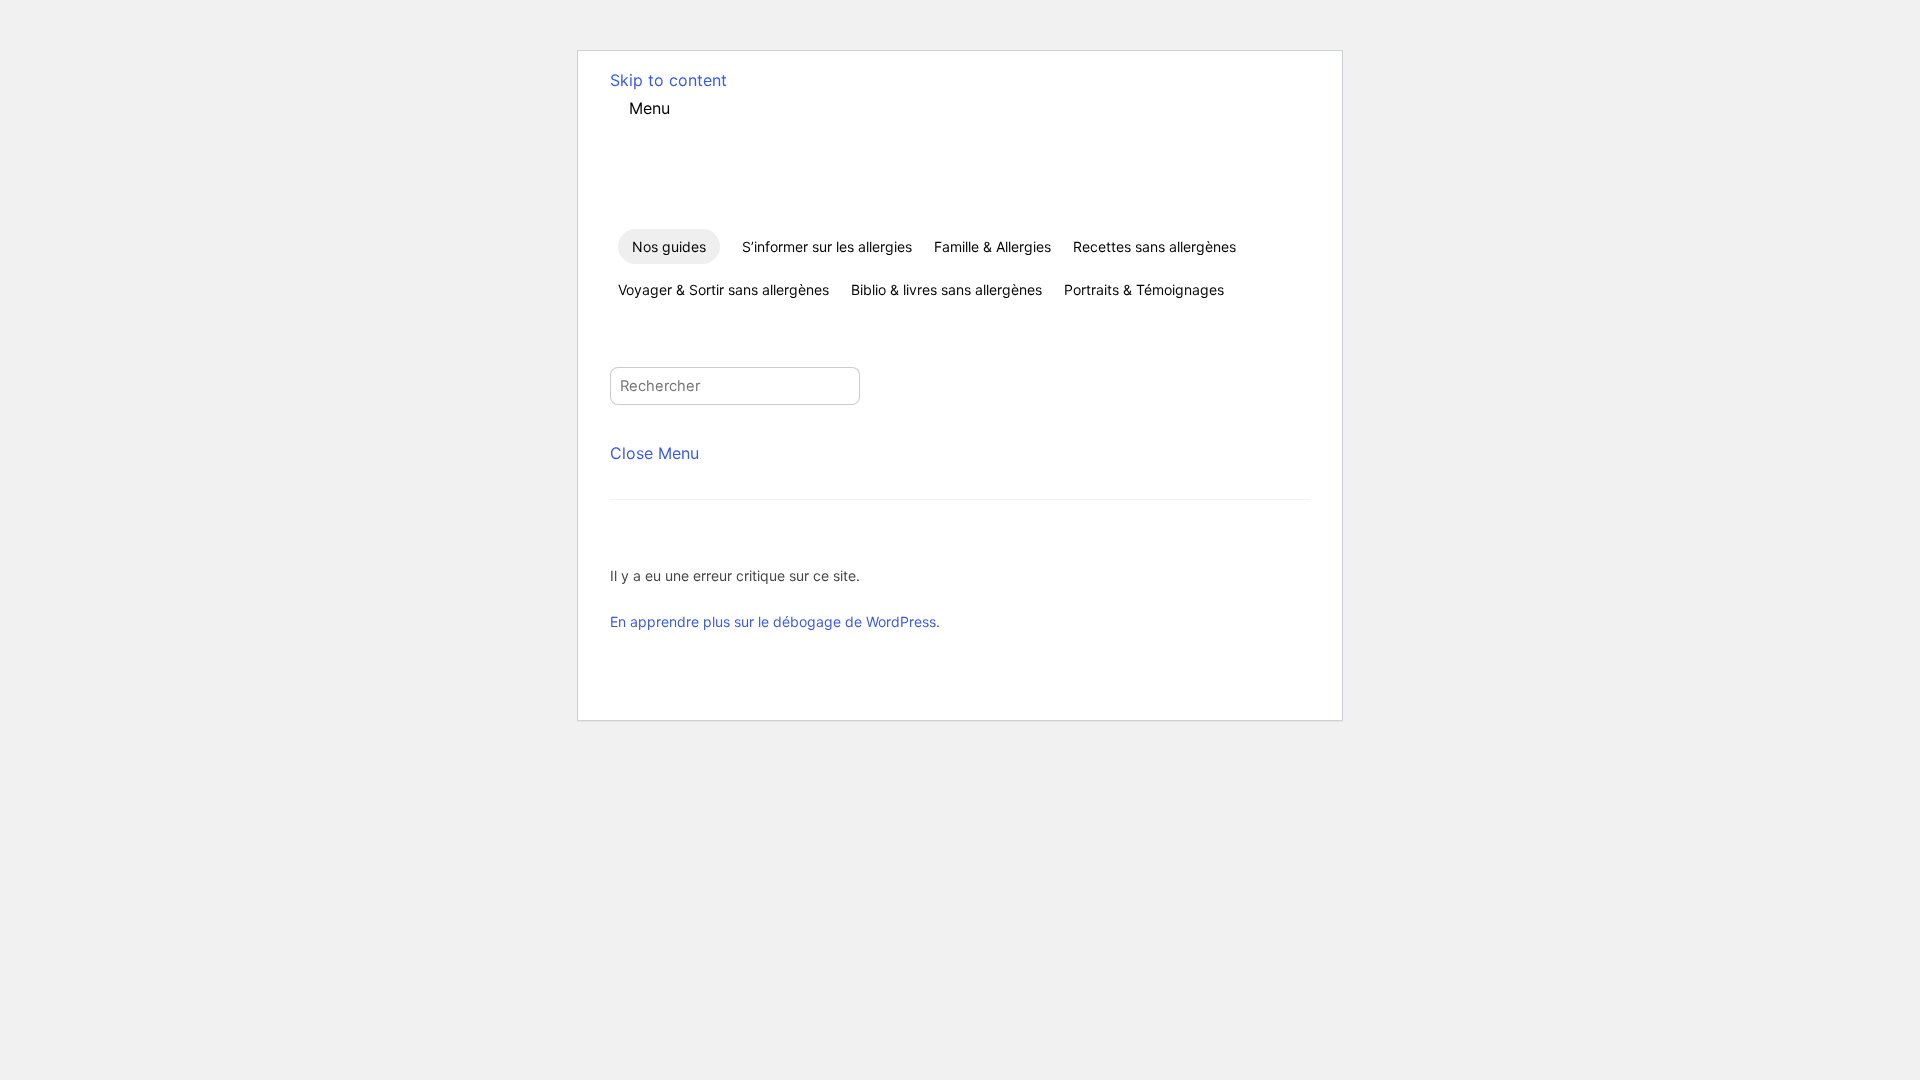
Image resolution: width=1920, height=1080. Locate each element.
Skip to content (668, 80)
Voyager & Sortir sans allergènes (723, 289)
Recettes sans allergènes (1154, 246)
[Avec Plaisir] (726, 212)
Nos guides (669, 246)
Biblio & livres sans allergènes (946, 289)
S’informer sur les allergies (827, 246)
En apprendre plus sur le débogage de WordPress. (775, 621)
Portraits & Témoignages (1144, 289)
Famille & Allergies (992, 246)
